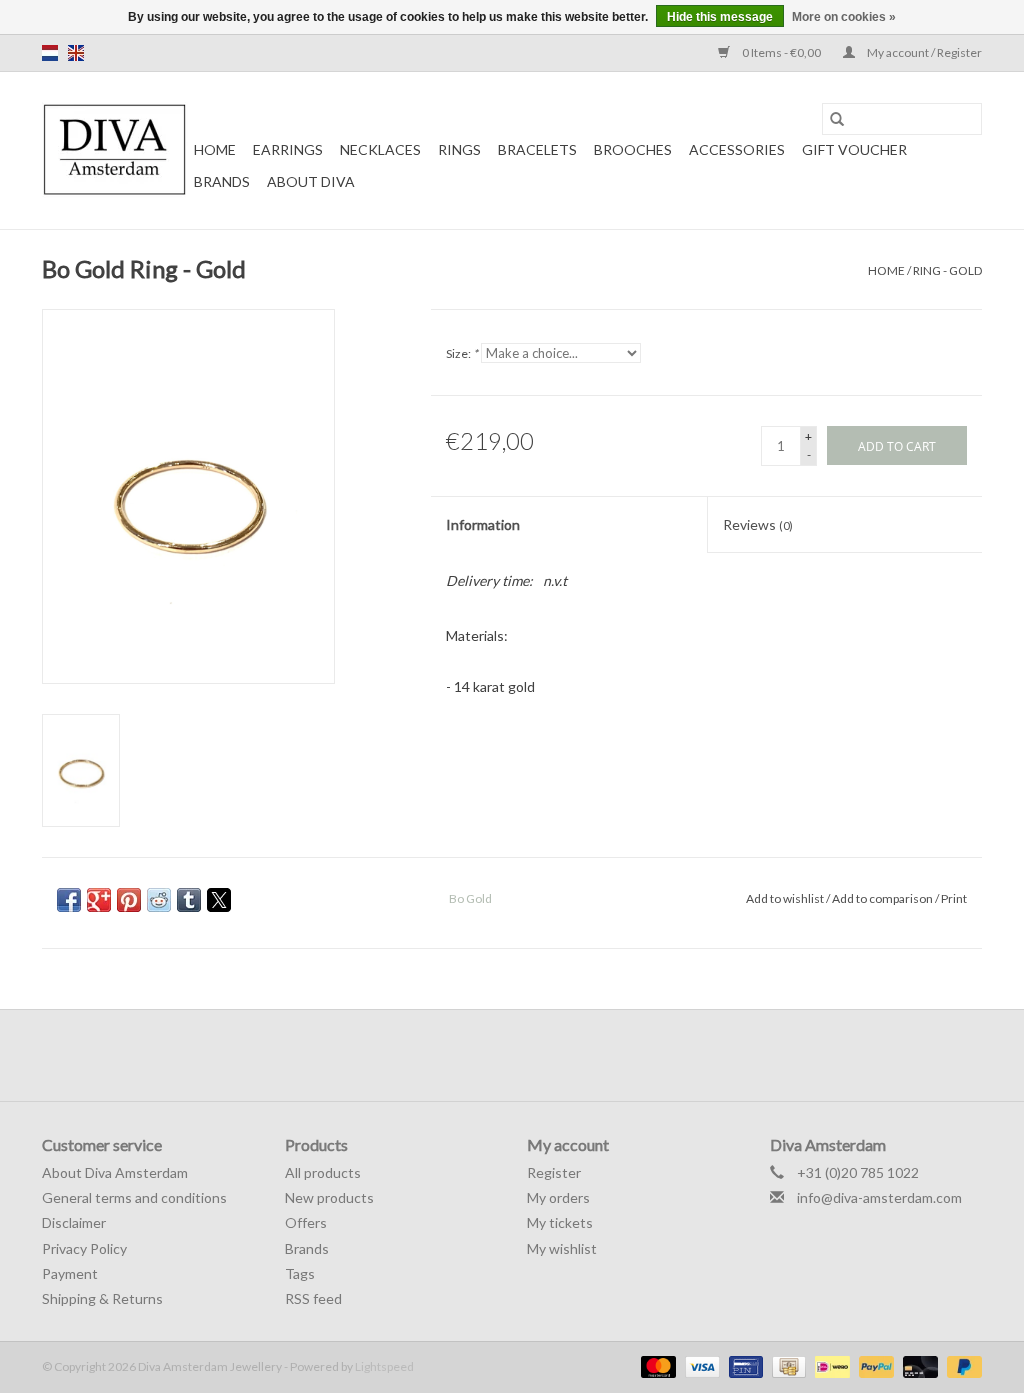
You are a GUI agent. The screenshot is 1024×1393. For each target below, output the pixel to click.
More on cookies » (844, 17)
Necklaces (380, 149)
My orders (558, 1197)
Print (954, 898)
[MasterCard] (656, 1365)
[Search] (837, 119)
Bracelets (537, 149)
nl (50, 53)
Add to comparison (883, 898)
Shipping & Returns (102, 1298)
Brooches (633, 149)
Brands (222, 181)
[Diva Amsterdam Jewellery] (115, 150)
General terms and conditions (134, 1197)
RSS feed (313, 1298)
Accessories (737, 149)
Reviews (758, 524)
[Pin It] (129, 900)
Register (554, 1172)
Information (483, 524)
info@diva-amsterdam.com (879, 1197)
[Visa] (700, 1365)
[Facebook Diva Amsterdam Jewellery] (495, 1055)
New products (329, 1197)
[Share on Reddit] (159, 900)
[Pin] (743, 1365)
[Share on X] (219, 900)
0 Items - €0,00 (781, 52)
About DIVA (311, 181)
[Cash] (786, 1365)
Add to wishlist (786, 898)
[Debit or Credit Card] (918, 1365)
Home (215, 149)
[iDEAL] (829, 1365)
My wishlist (562, 1248)
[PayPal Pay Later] (961, 1365)
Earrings (288, 149)
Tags (300, 1273)
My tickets (560, 1222)
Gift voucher (854, 149)
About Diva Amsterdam (115, 1172)
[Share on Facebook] (69, 900)
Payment (70, 1273)
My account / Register (923, 52)
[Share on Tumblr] (189, 900)
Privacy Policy (84, 1248)
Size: (462, 353)
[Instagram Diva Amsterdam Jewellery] (530, 1055)
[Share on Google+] (99, 900)
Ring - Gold (947, 270)
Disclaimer (74, 1222)
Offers (306, 1222)
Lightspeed (384, 1366)
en (76, 53)
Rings (459, 149)
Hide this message (720, 17)
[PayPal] (874, 1365)
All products (323, 1172)
